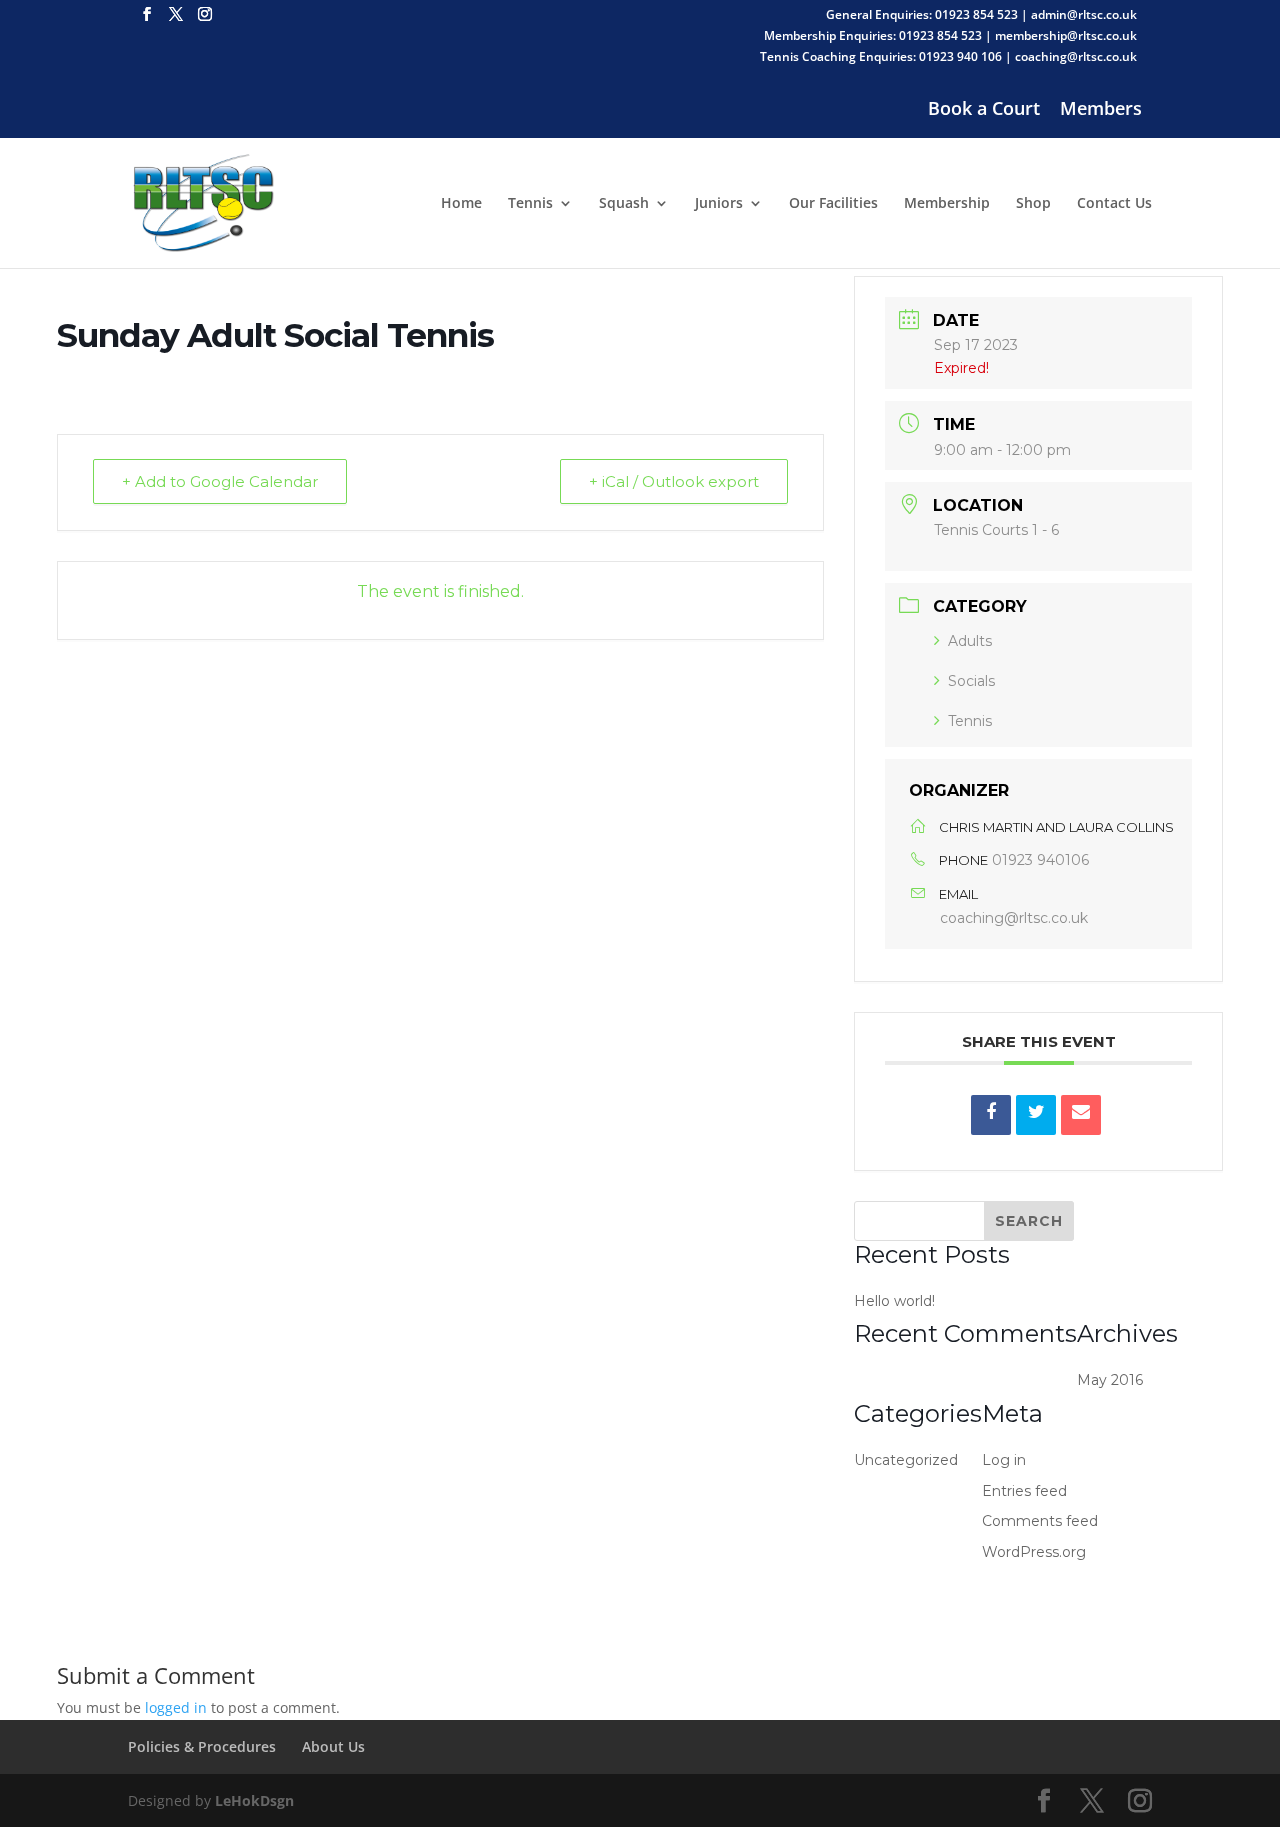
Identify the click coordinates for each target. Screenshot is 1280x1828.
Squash (624, 204)
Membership (947, 204)
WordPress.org (1034, 1552)
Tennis (530, 204)
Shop (1033, 204)
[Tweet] (1036, 1115)
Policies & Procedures (202, 1746)
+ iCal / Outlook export (674, 481)
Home (461, 204)
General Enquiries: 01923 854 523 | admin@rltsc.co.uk (981, 16)
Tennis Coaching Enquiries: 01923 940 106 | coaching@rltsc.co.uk (948, 58)
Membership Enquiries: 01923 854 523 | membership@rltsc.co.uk (950, 37)
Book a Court (984, 111)
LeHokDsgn (254, 1800)
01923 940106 (1040, 860)
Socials (971, 681)
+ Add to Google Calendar (220, 481)
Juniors (719, 204)
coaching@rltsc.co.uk (1014, 918)
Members (1101, 111)
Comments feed (1040, 1521)
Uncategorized (906, 1460)
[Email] (1081, 1115)
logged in (176, 1707)
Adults (970, 641)
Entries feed (1024, 1491)
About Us (333, 1746)
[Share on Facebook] (991, 1115)
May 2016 (1110, 1380)
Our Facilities (833, 204)
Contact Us (1114, 204)
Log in (1004, 1460)
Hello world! (894, 1301)
